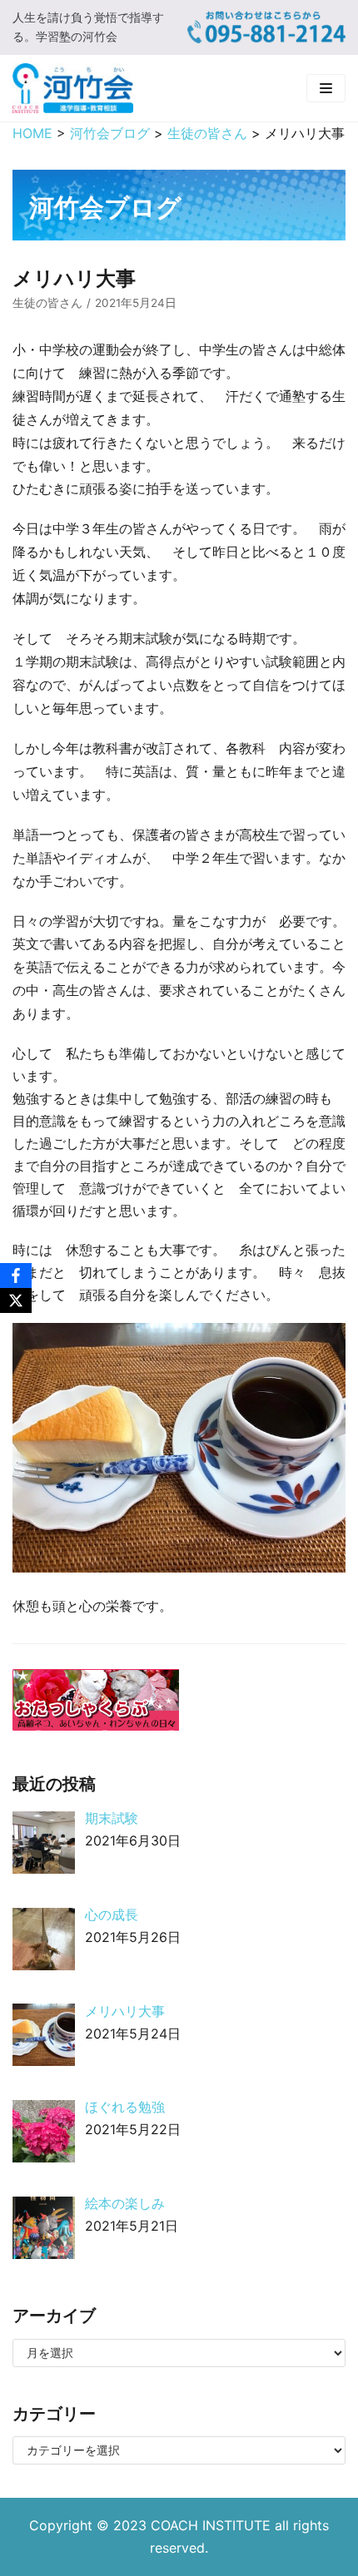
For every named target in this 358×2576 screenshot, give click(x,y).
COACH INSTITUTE (213, 2525)
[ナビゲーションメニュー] (326, 88)
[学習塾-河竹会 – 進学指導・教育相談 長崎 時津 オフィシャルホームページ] (73, 88)
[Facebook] (16, 1276)
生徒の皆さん (47, 303)
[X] (16, 1300)
